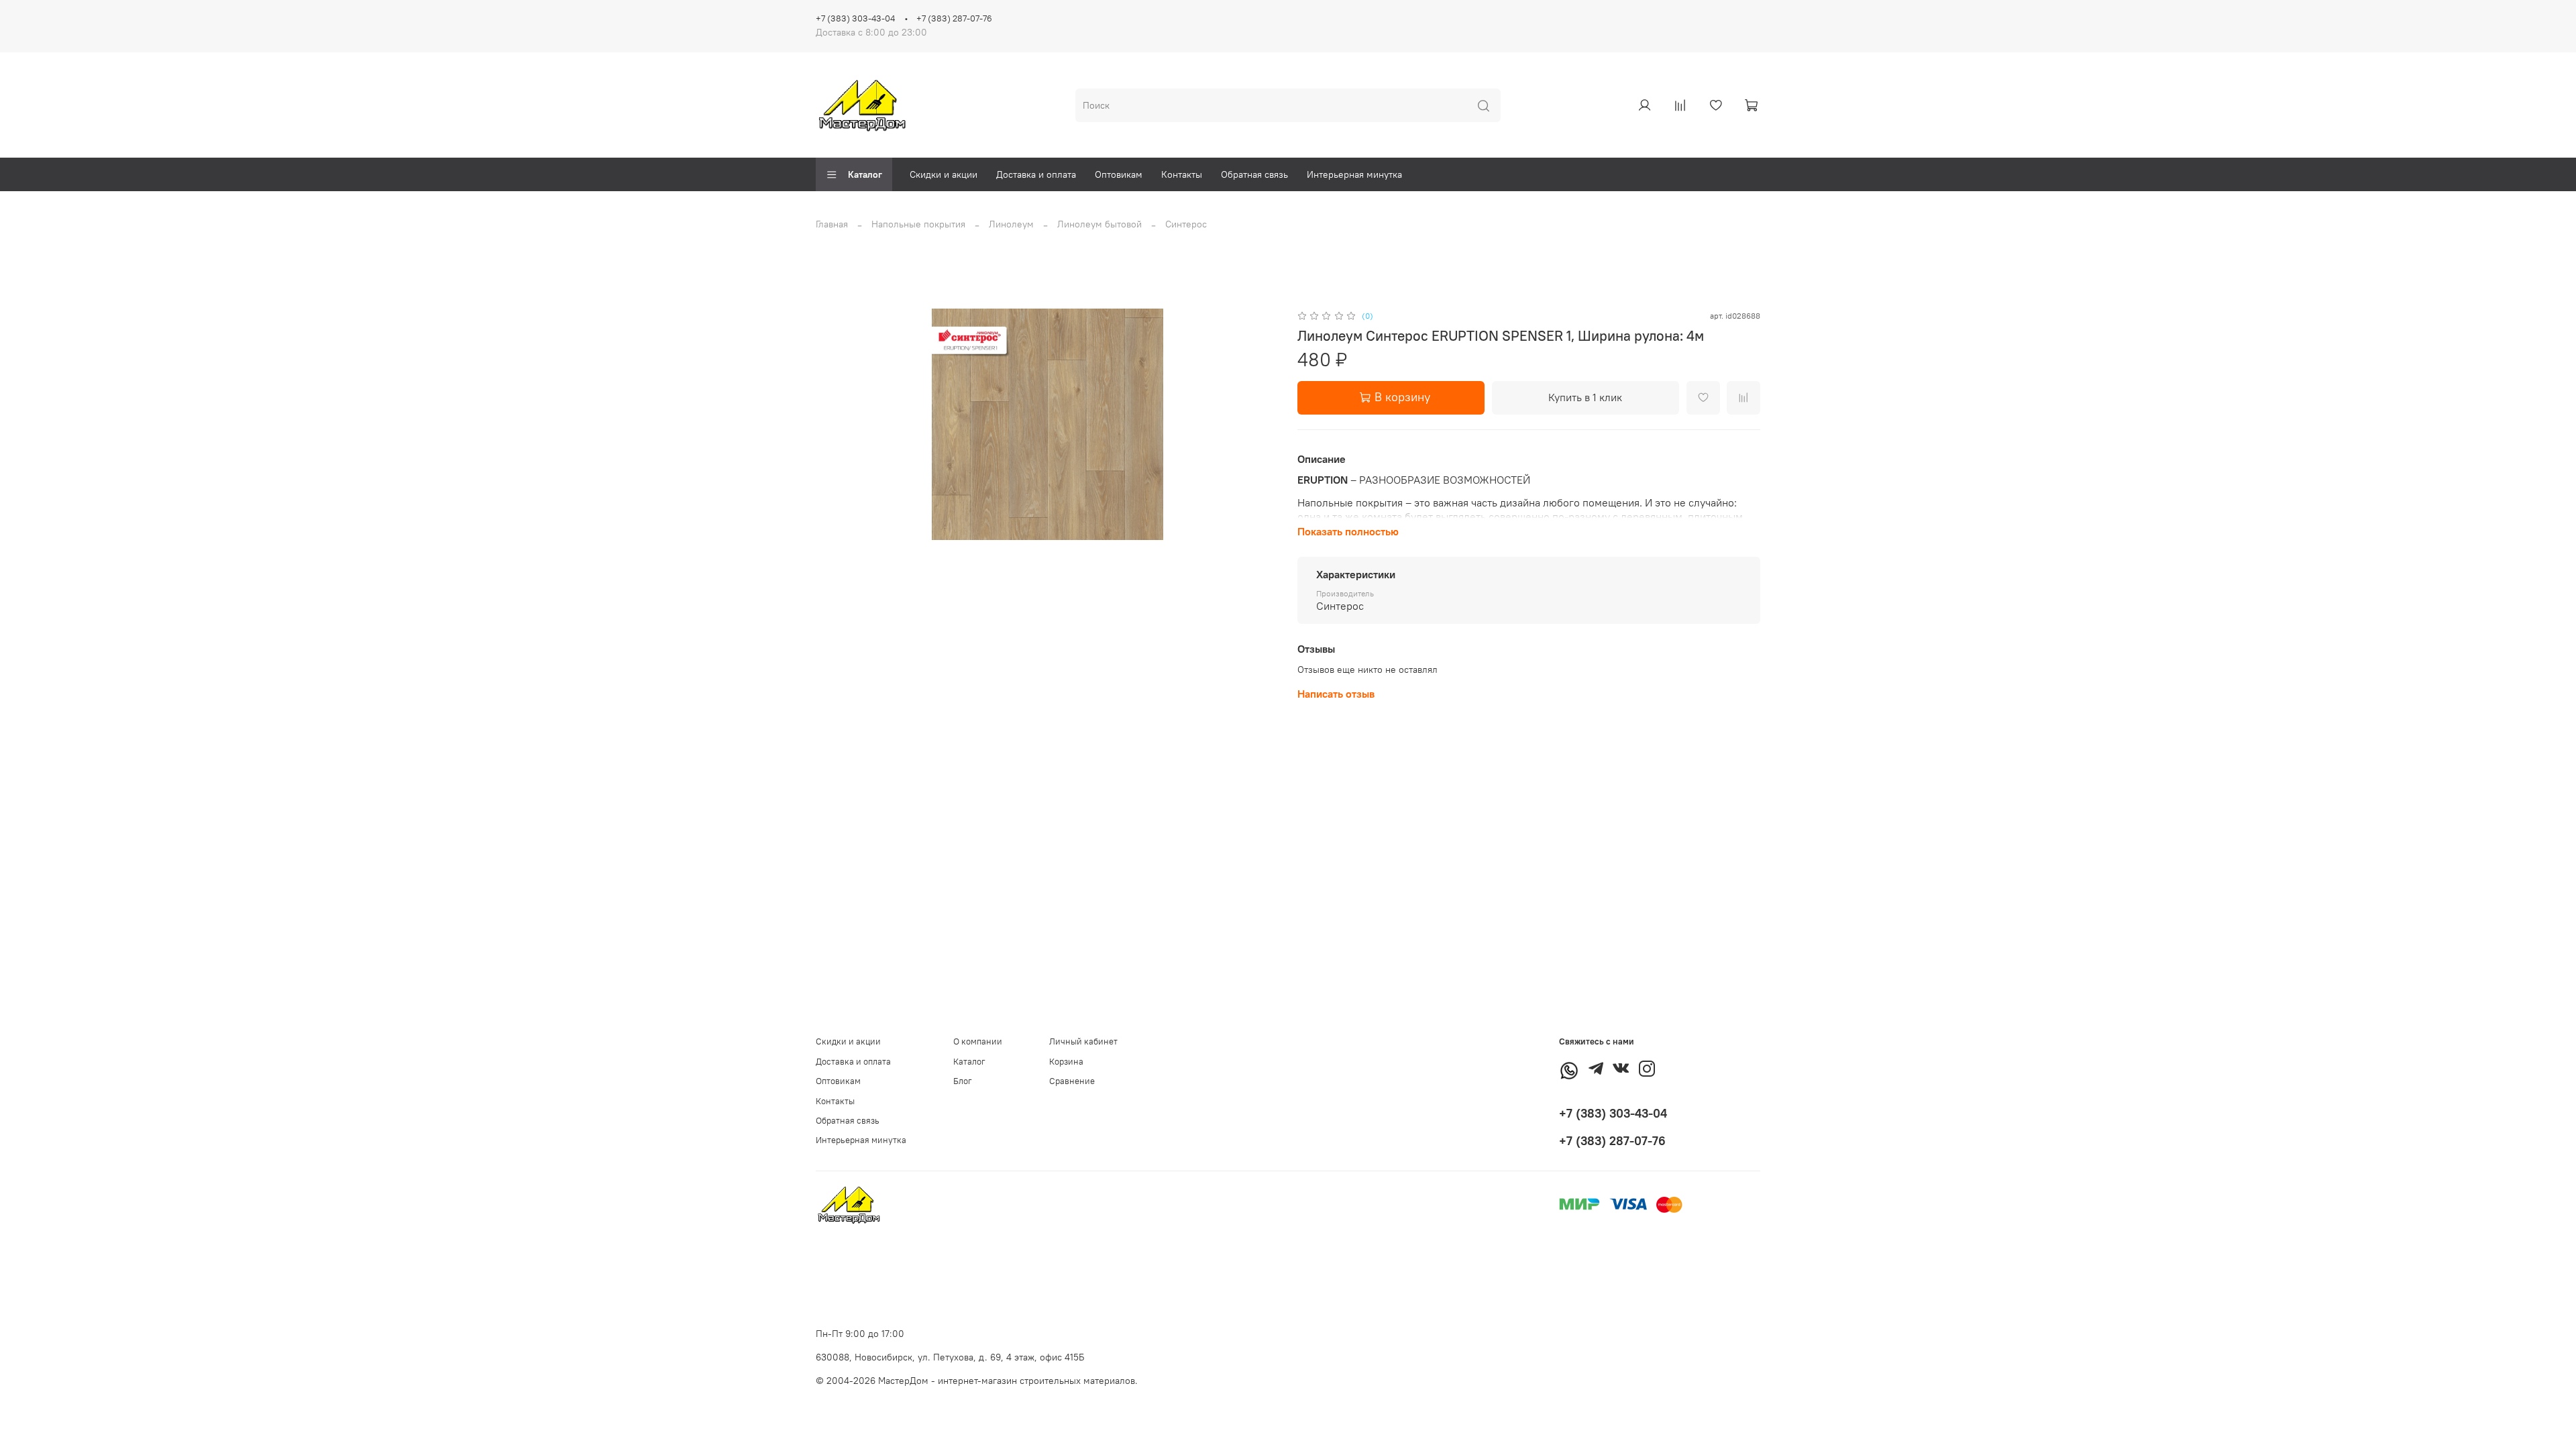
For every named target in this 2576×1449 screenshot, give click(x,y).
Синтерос (1186, 224)
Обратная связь (1254, 174)
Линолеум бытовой (1099, 224)
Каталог (865, 174)
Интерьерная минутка (1354, 174)
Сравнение (1072, 1081)
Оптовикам (1119, 174)
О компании (978, 1041)
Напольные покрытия (918, 224)
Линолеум (1011, 224)
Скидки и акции (944, 174)
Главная (832, 224)
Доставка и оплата (1036, 174)
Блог (963, 1081)
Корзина (1066, 1062)
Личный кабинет (1083, 1041)
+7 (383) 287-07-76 (954, 18)
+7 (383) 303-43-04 (855, 18)
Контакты (1182, 174)
